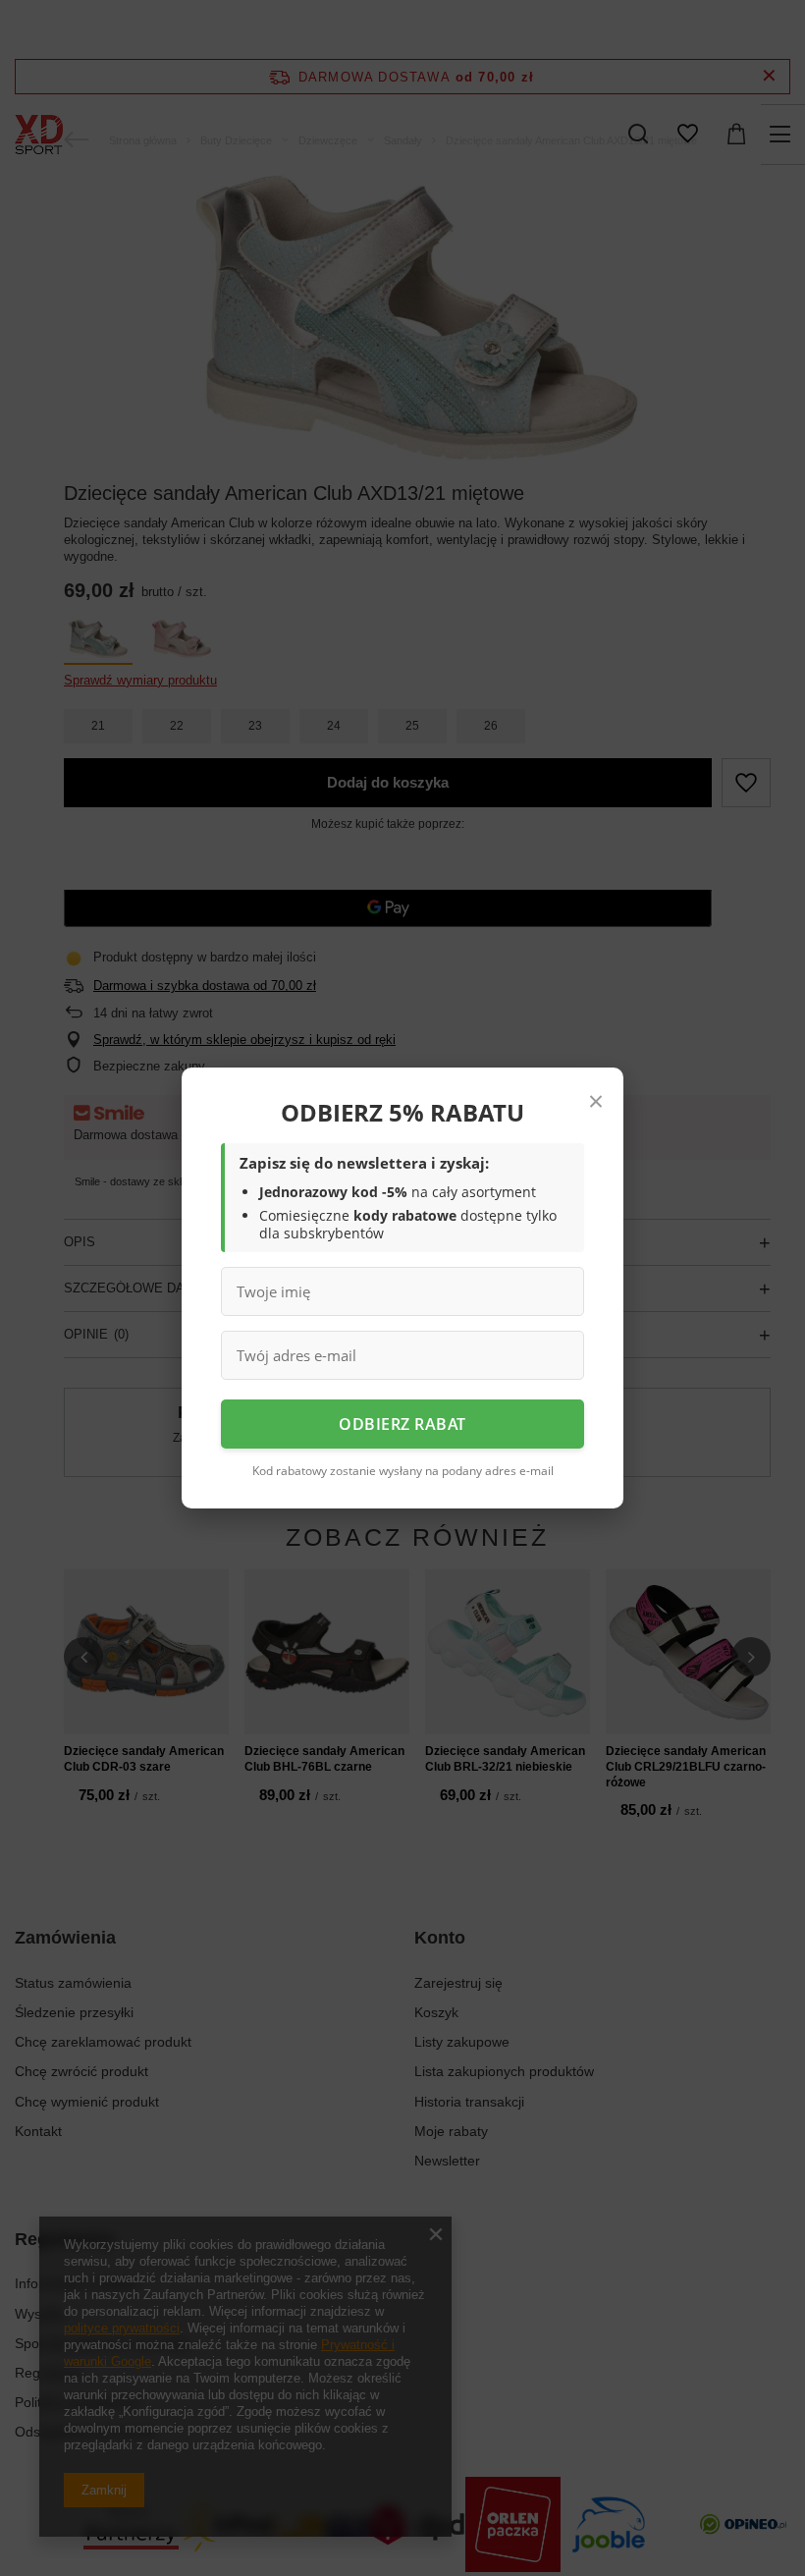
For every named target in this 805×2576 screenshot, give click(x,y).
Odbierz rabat (402, 1424)
